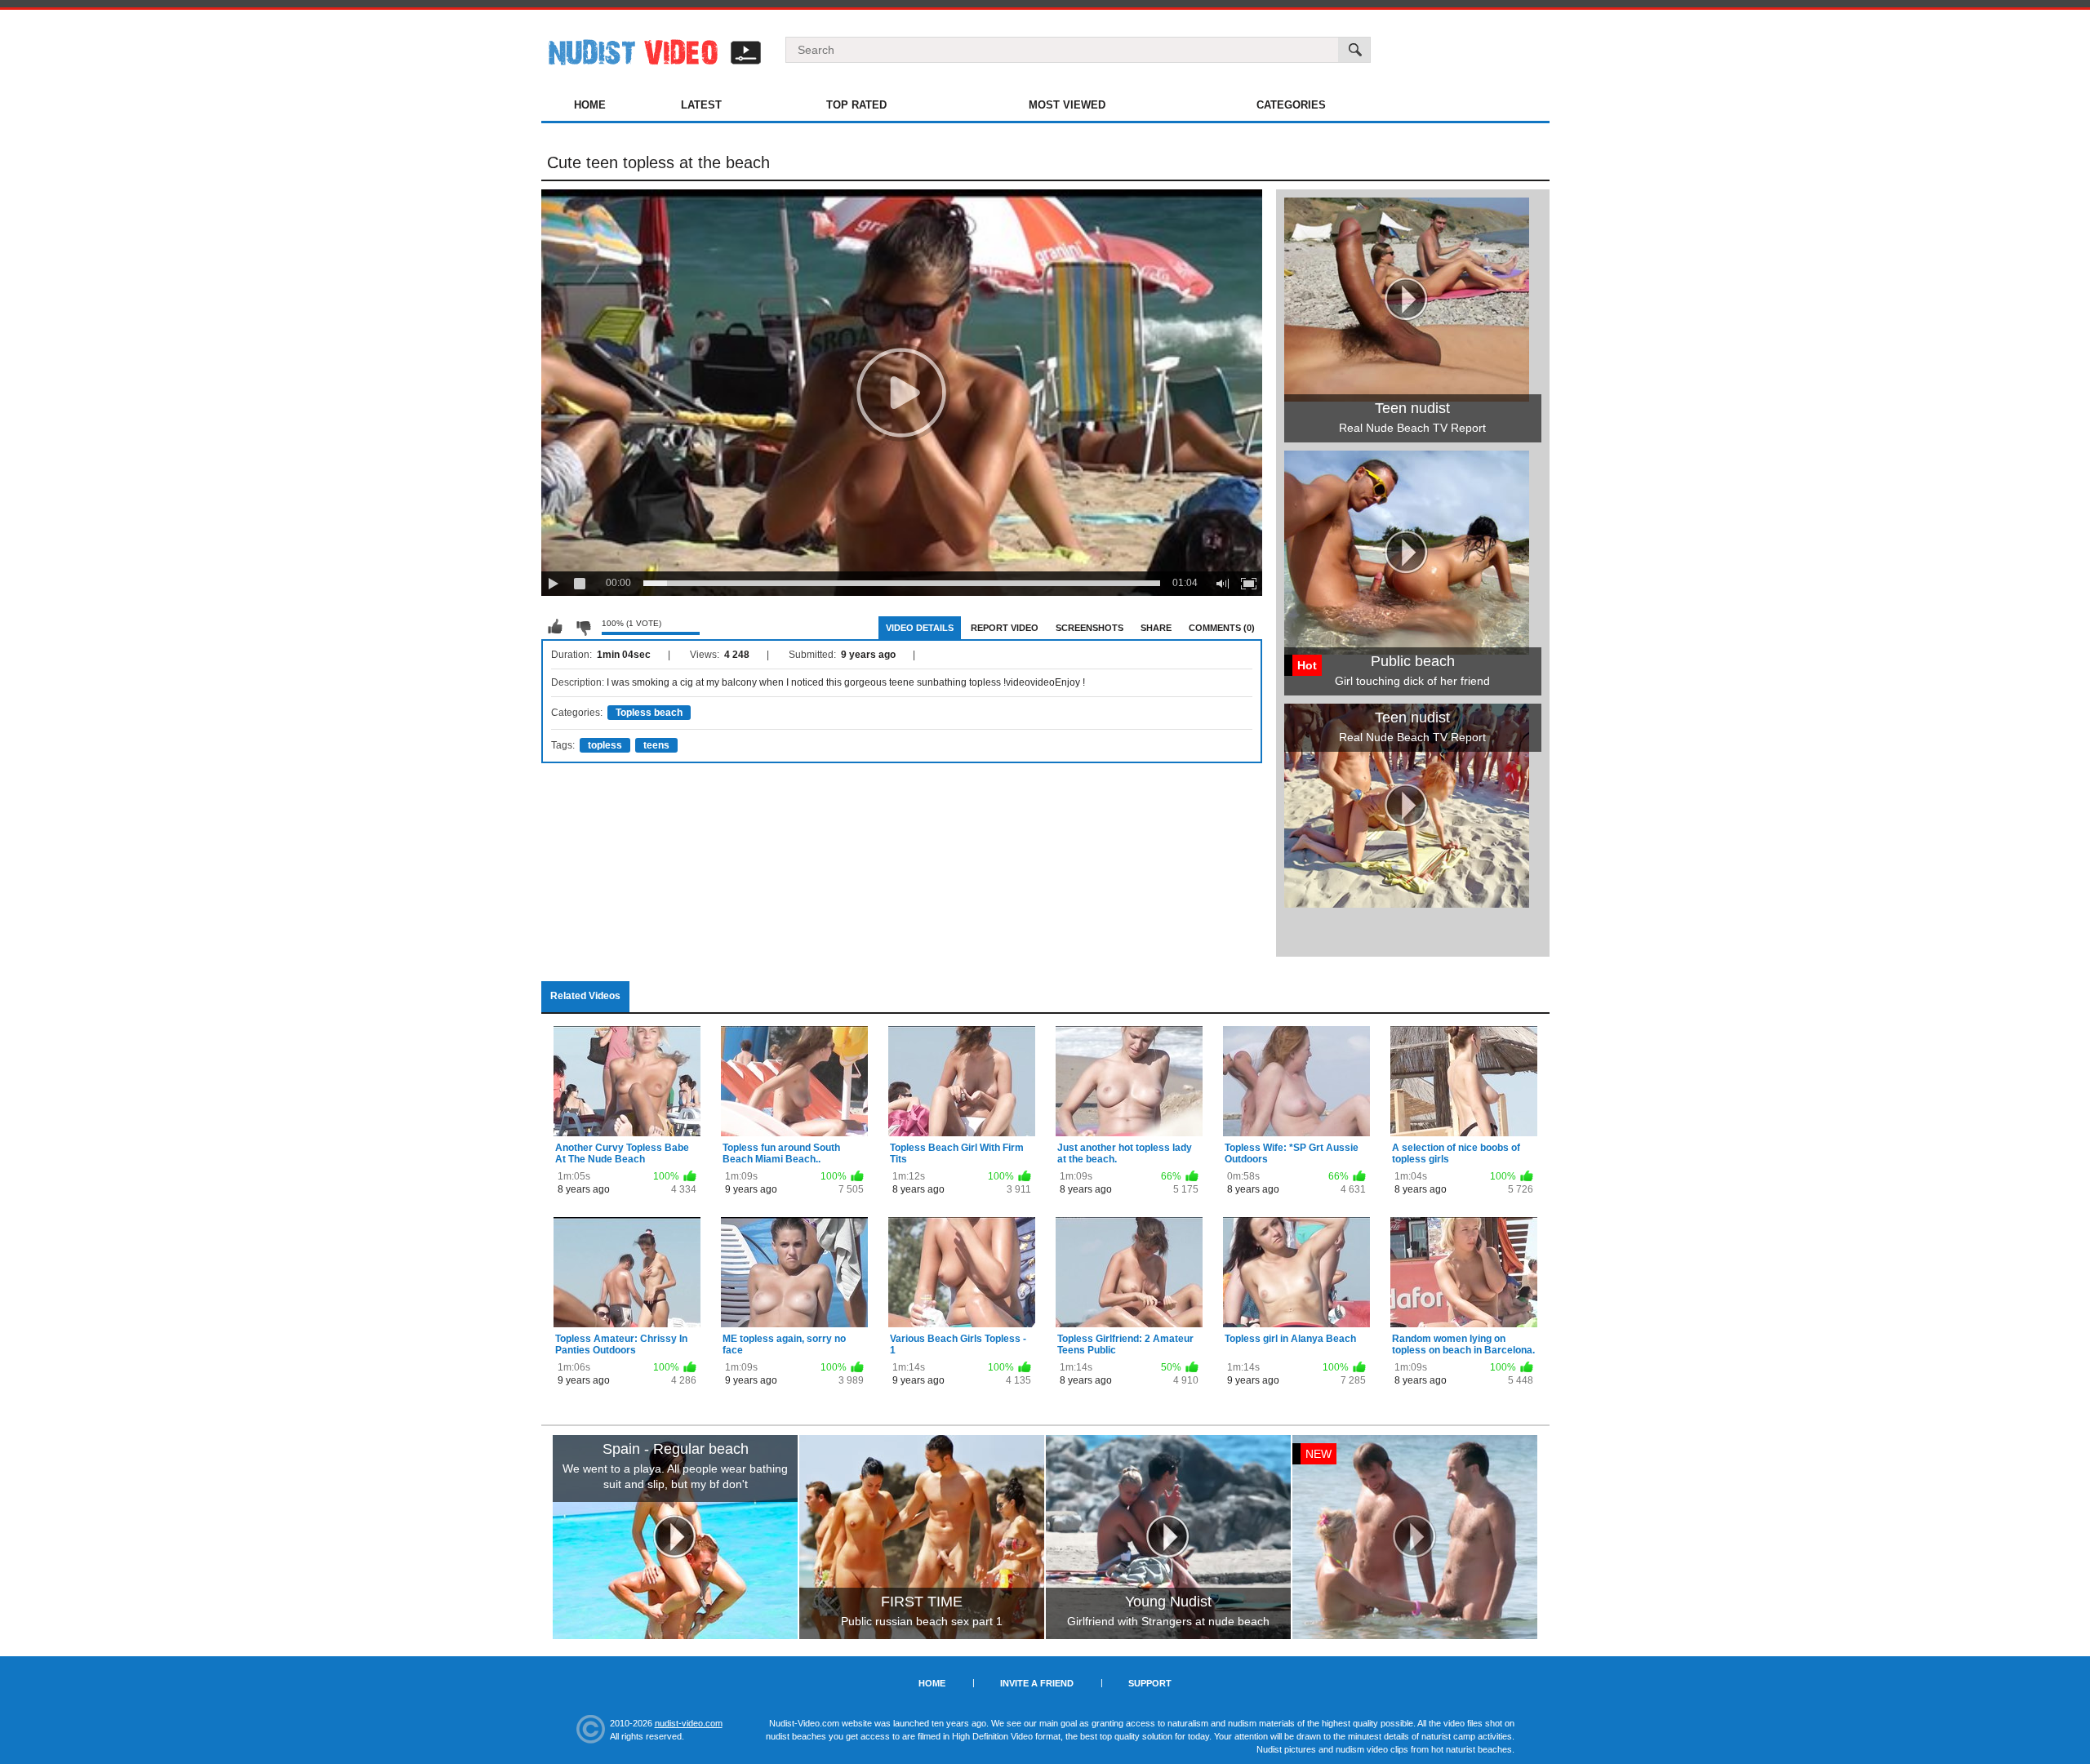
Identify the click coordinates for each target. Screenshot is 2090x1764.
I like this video (555, 627)
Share (1156, 628)
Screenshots (1089, 628)
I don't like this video (583, 627)
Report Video (1005, 628)
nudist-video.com (689, 1723)
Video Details (920, 628)
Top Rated (856, 105)
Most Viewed (1067, 105)
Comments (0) (1222, 628)
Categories (1291, 105)
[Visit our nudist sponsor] (1407, 902)
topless (605, 745)
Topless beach (649, 713)
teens (656, 745)
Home (590, 105)
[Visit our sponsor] (675, 1537)
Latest (701, 105)
